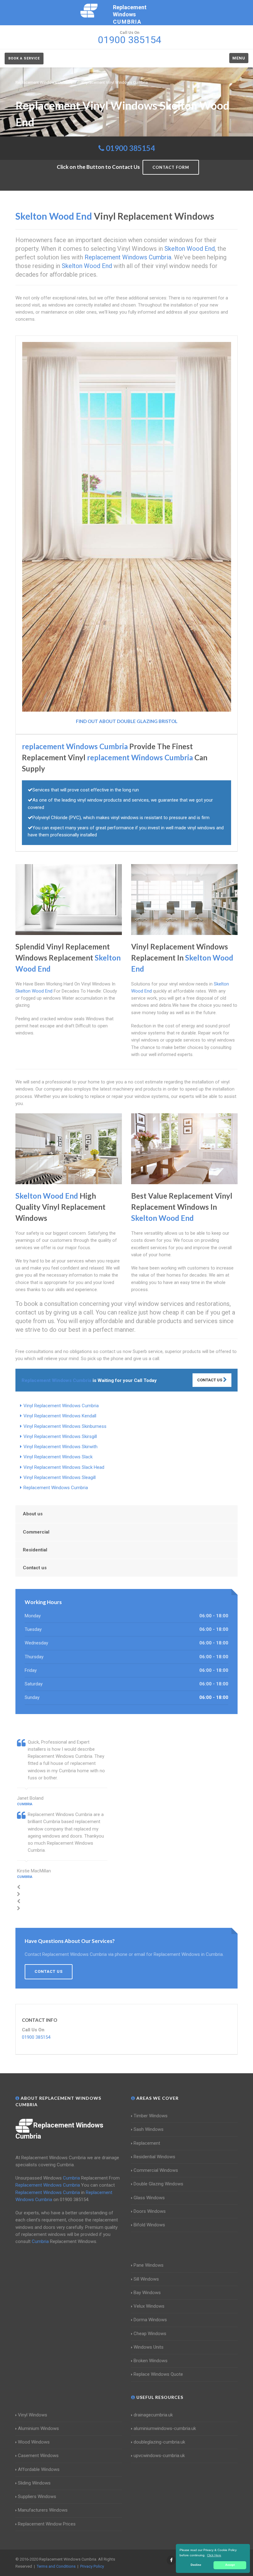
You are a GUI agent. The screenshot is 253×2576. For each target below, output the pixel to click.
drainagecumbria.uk (153, 2415)
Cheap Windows (150, 2334)
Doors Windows (150, 2211)
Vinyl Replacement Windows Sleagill (60, 1477)
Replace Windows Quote (158, 2374)
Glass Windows (149, 2198)
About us (33, 1514)
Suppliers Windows (37, 2497)
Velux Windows (149, 2306)
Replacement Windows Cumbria (56, 1488)
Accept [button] (230, 2565)
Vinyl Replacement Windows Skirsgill (60, 1436)
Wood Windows (34, 2442)
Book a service (24, 58)
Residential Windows (154, 2157)
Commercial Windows (156, 2170)
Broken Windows (151, 2361)
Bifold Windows (149, 2225)
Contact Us (210, 1380)
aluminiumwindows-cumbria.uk (165, 2428)
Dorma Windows (150, 2320)
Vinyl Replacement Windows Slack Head (64, 1467)
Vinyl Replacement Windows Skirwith (60, 1447)
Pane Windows (149, 2265)
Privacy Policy (92, 2566)
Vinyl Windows (33, 2415)
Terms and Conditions (56, 2566)
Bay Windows (147, 2293)
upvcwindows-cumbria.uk (159, 2456)
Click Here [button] (214, 2555)
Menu (239, 58)
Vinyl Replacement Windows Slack (58, 1457)
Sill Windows (146, 2279)
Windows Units (149, 2347)
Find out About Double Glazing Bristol (127, 721)
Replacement (147, 2143)
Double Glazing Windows (158, 2184)
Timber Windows (151, 2116)
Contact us (35, 1568)
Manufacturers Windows (43, 2510)
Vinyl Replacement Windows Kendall (60, 1416)
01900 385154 (130, 148)
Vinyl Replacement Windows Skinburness (65, 1426)
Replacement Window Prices (47, 2524)
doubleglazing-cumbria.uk (159, 2442)
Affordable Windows (39, 2469)
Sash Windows (149, 2129)
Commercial (36, 1532)
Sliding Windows (34, 2483)
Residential (35, 1550)
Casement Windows (38, 2456)
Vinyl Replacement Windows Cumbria (61, 1406)
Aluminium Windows (38, 2428)
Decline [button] (196, 2565)
